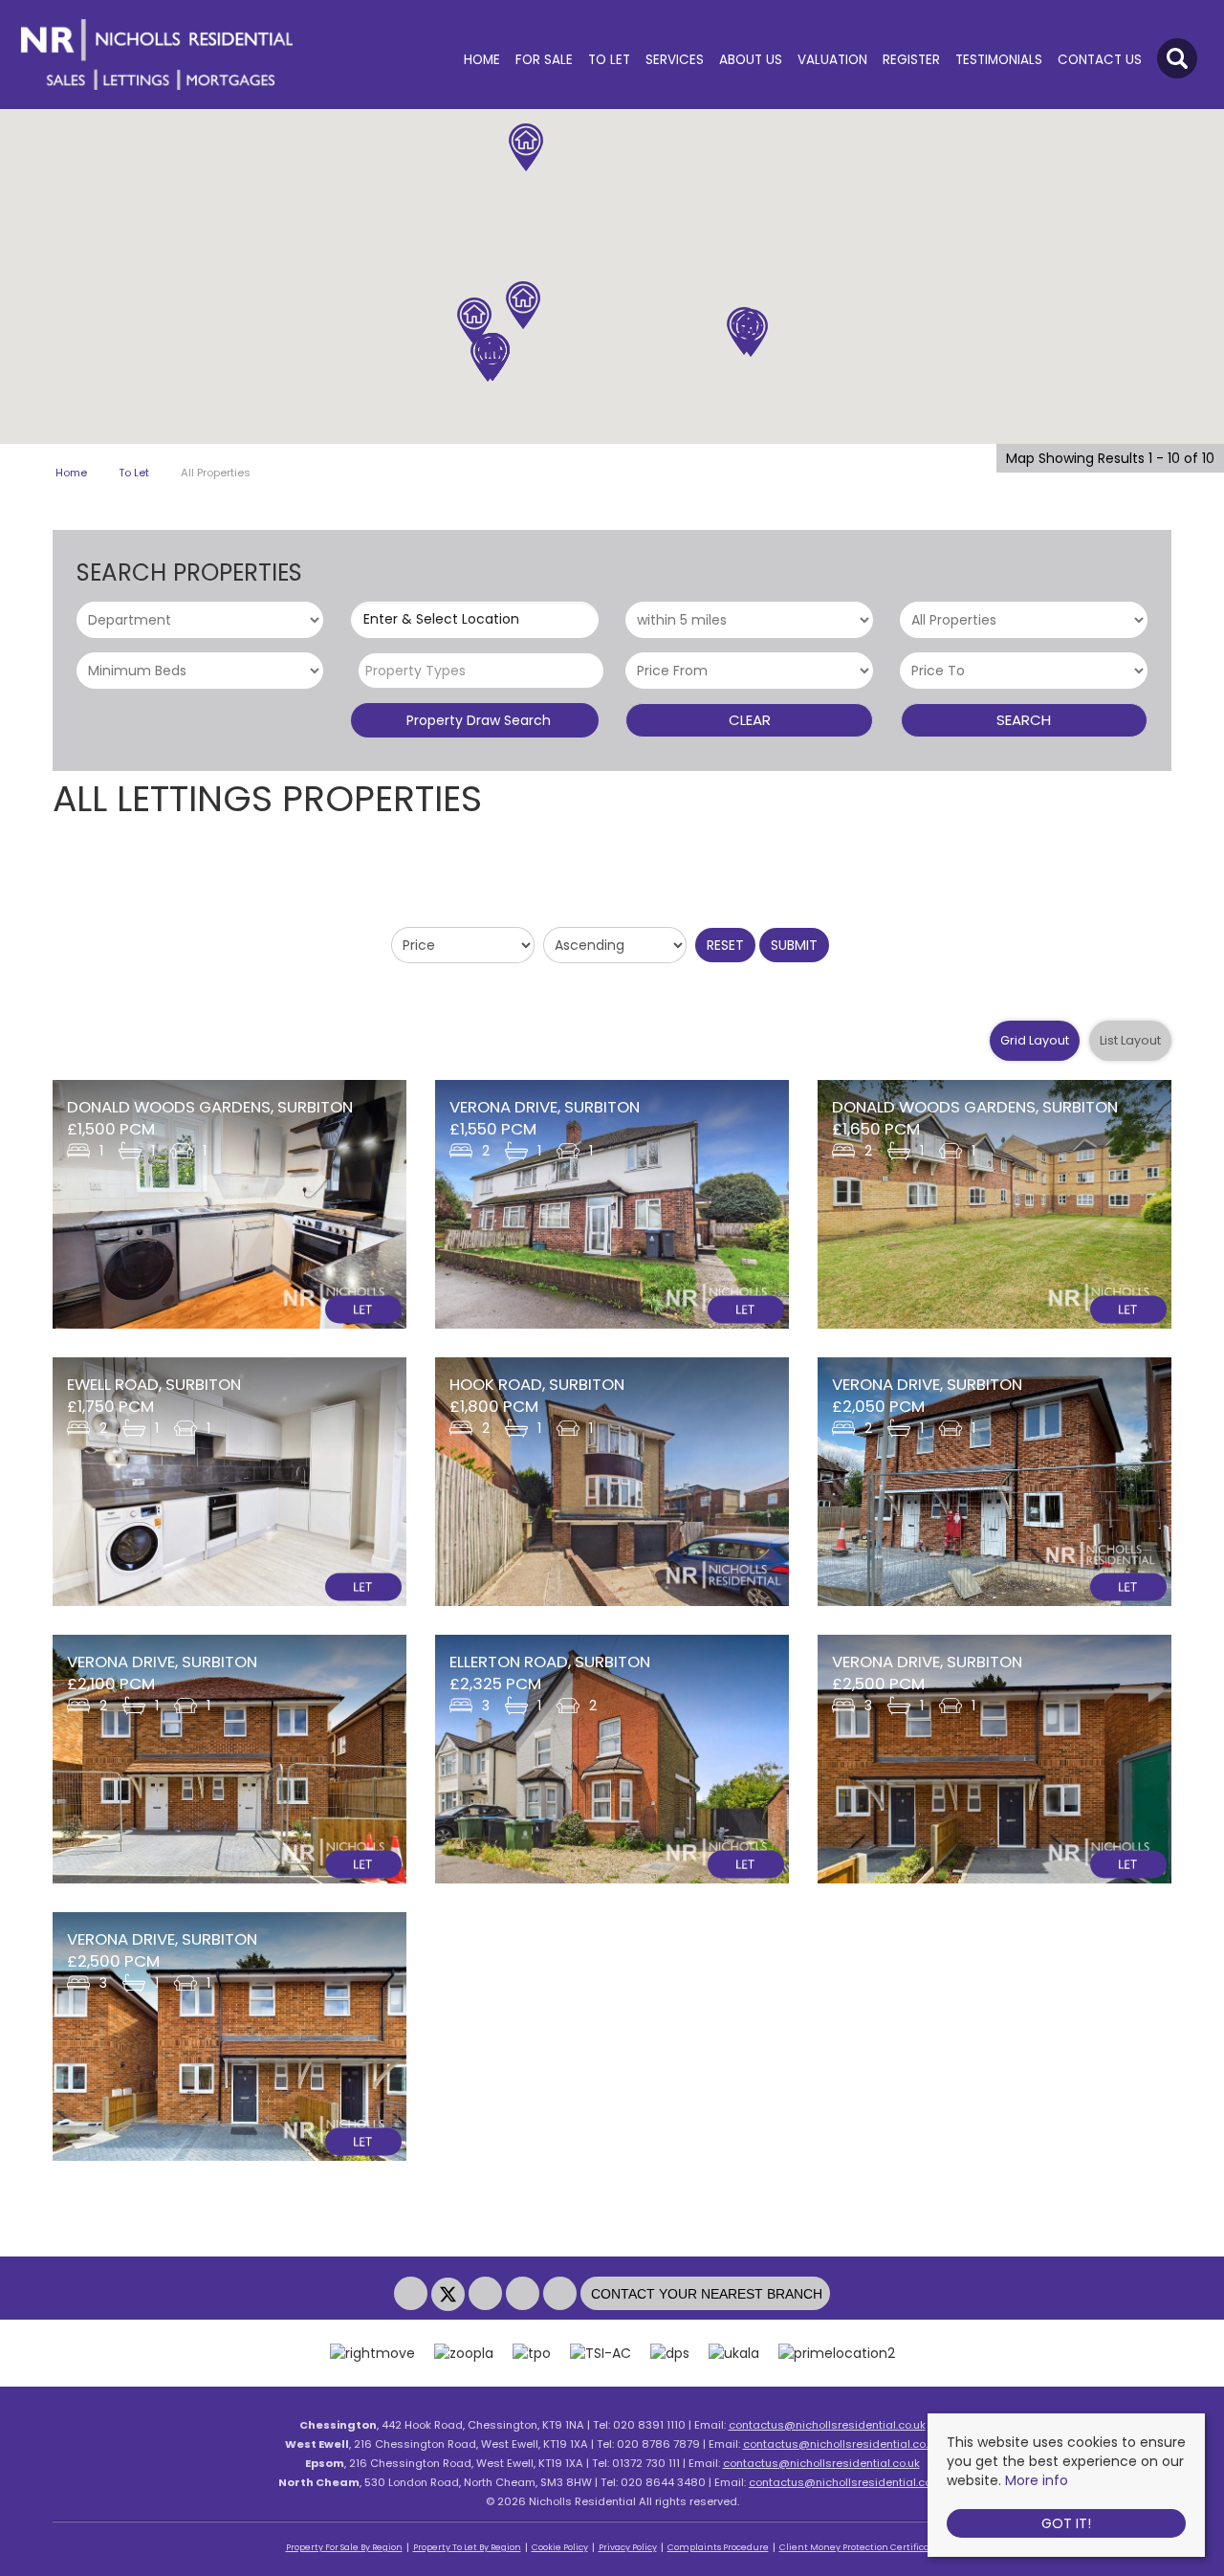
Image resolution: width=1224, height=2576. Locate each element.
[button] (751, 333)
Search (1024, 720)
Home (482, 60)
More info (1037, 2480)
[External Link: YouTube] (525, 2295)
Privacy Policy (628, 2547)
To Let (609, 60)
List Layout (1130, 1040)
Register (911, 60)
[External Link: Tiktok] (562, 2295)
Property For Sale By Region (344, 2547)
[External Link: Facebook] (413, 2295)
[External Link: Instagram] (487, 2295)
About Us (751, 60)
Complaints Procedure (718, 2547)
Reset (725, 945)
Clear (750, 720)
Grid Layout (1035, 1040)
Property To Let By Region (467, 2547)
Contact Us (1100, 60)
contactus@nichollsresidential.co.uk (827, 2425)
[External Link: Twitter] (450, 2295)
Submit (794, 945)
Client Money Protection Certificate (859, 2547)
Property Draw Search (475, 720)
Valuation (832, 60)
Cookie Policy (560, 2547)
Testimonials (999, 60)
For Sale (544, 60)
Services (675, 60)
